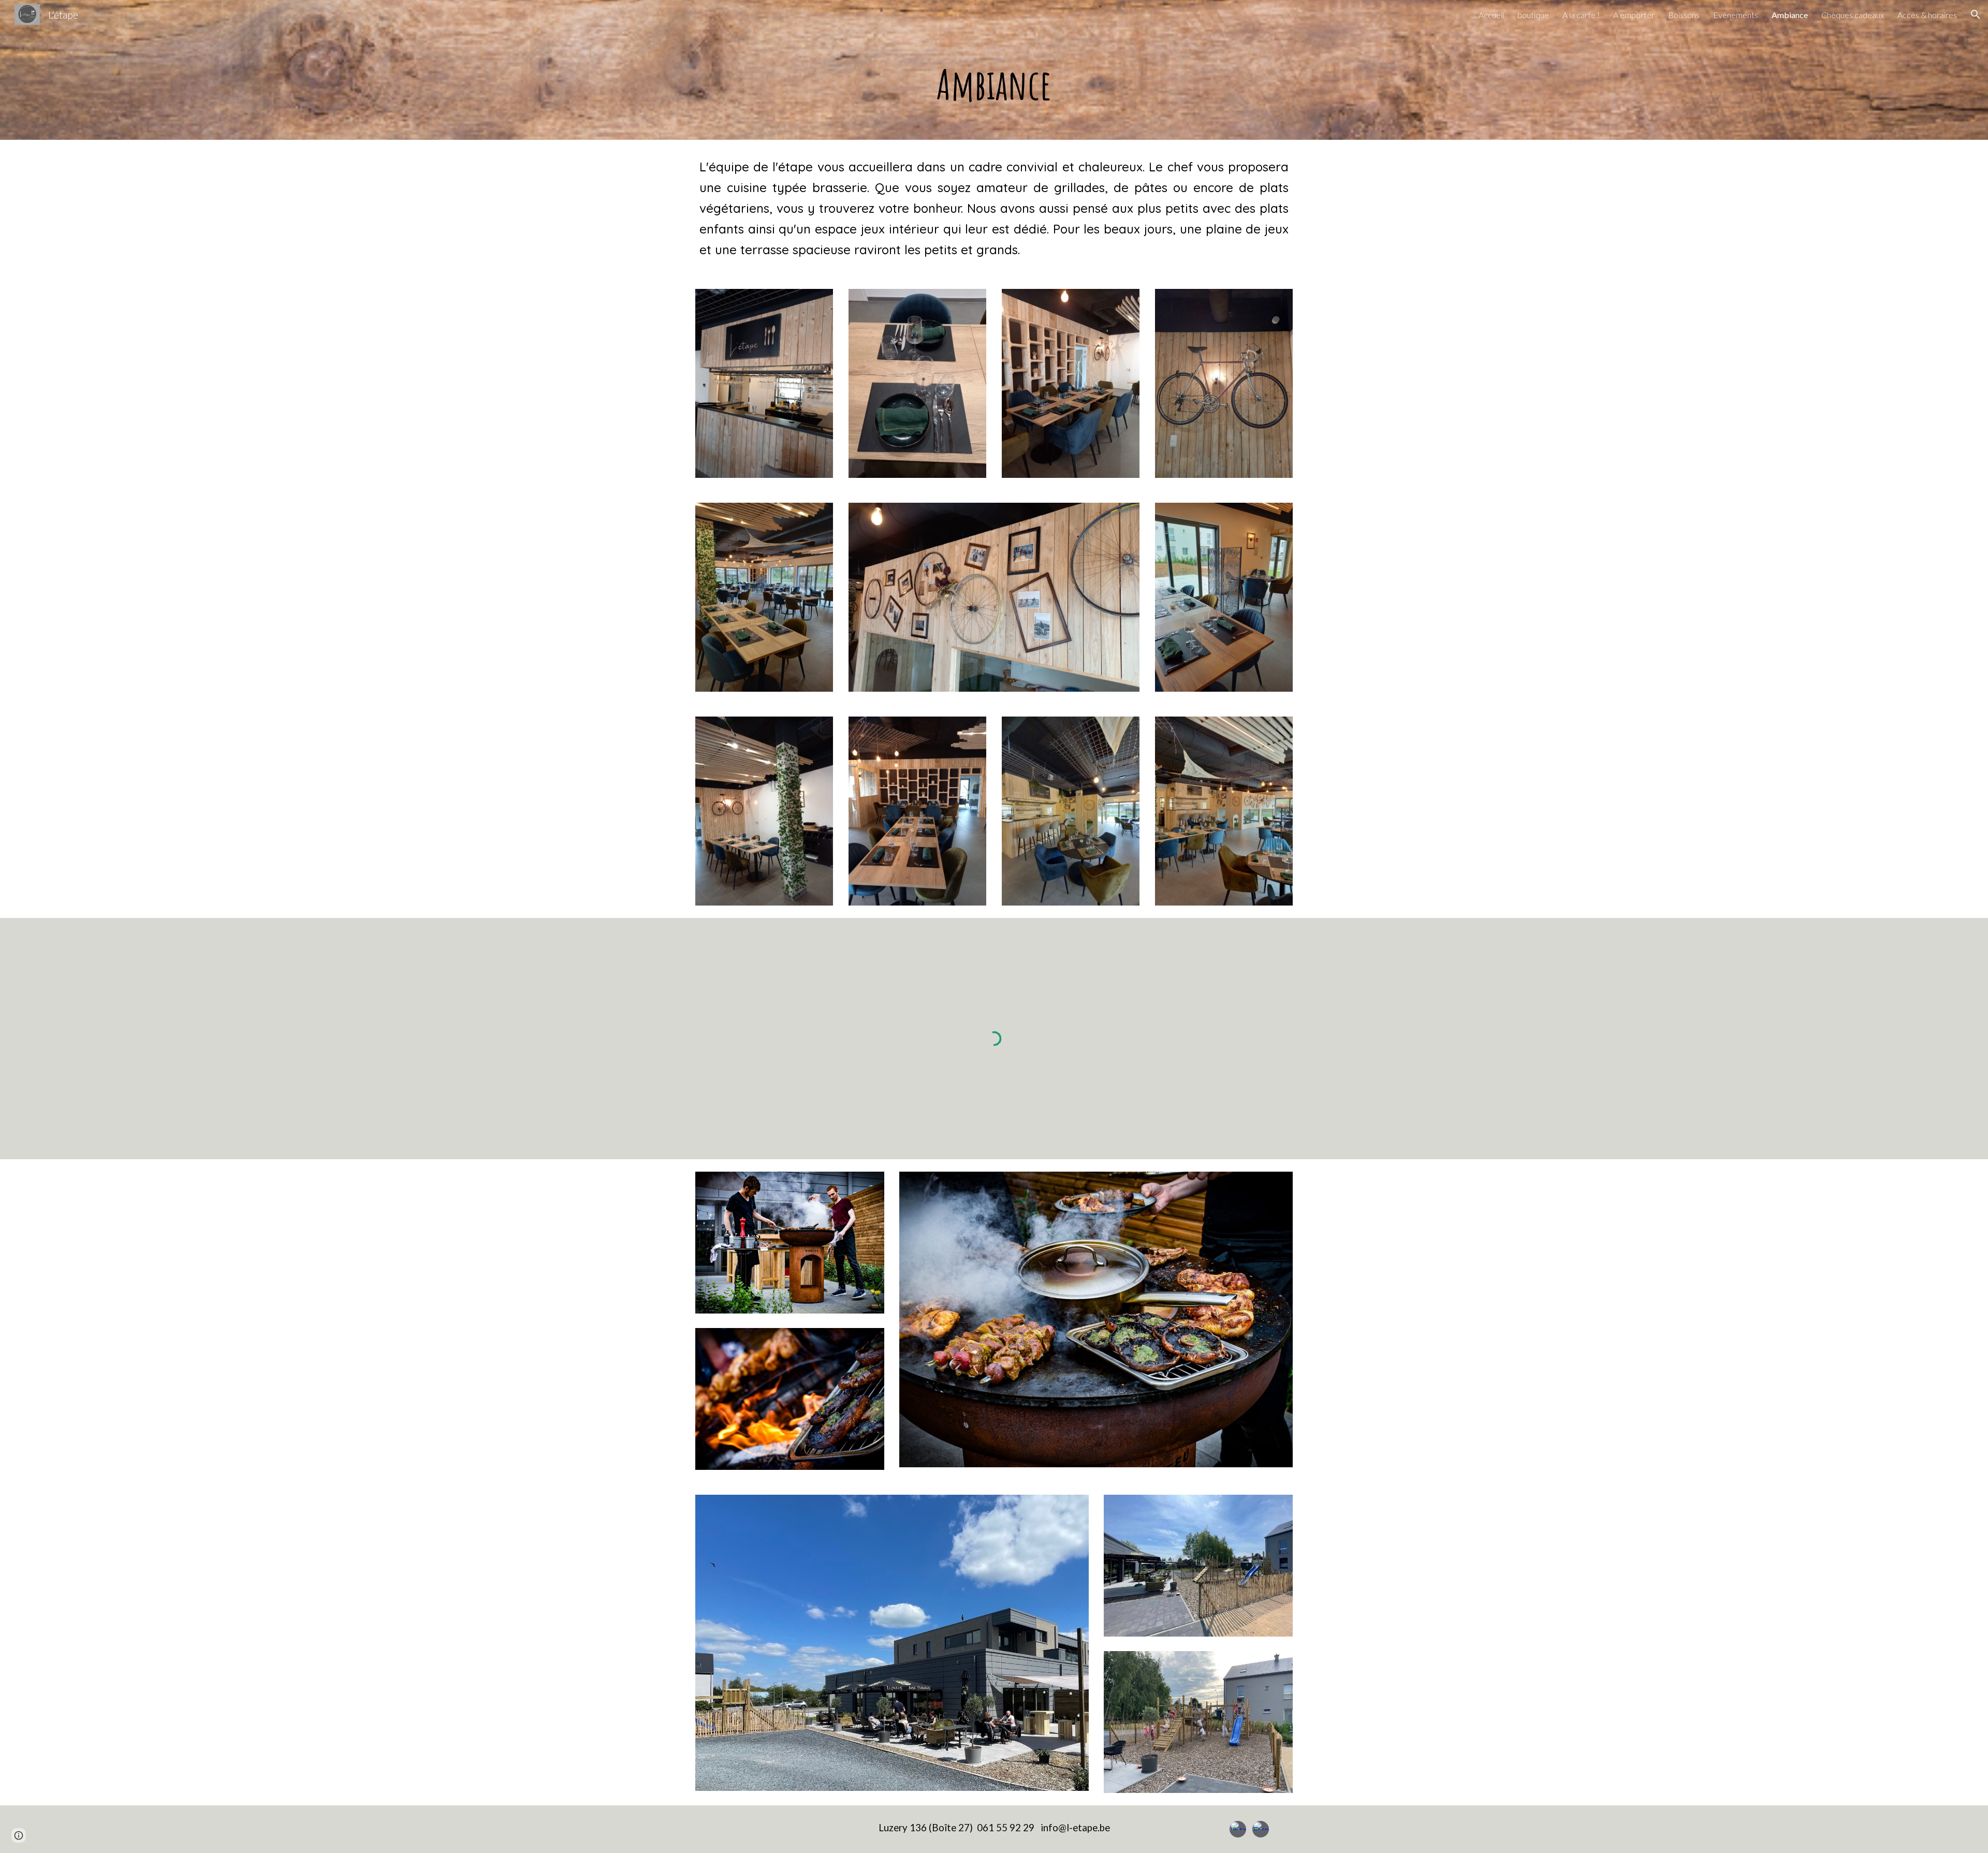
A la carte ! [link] (1581, 15)
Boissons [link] (1684, 15)
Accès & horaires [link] (1927, 15)
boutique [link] (1533, 15)
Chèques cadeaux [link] (1853, 15)
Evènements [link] (1736, 15)
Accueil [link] (1491, 15)
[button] (1976, 14)
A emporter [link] (1634, 15)
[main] (994, 84)
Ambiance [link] (1790, 15)
